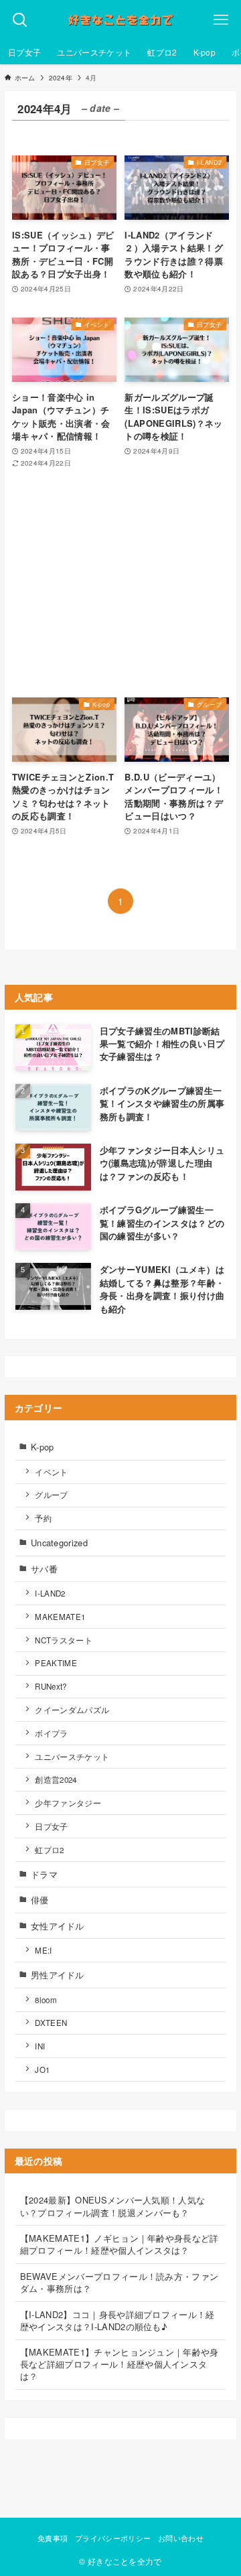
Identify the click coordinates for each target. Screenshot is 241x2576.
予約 (43, 1518)
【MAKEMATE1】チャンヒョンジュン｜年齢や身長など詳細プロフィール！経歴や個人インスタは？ (119, 2364)
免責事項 (53, 2538)
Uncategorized (59, 1543)
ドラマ (44, 1874)
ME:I (43, 1950)
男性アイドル (58, 1975)
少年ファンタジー (68, 1803)
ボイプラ (51, 1733)
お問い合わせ (181, 2538)
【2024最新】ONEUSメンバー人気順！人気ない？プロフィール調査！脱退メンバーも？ (113, 2206)
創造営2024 (56, 1779)
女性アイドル (58, 1926)
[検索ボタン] (20, 20)
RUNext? (51, 1686)
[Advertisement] (120, 583)
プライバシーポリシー (113, 2538)
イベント (51, 1472)
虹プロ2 (49, 1850)
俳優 (40, 1900)
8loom (46, 2000)
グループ (51, 1495)
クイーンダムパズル (72, 1710)
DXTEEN (51, 2023)
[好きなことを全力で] (120, 20)
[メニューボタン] (221, 20)
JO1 (42, 2070)
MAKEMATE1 (60, 1617)
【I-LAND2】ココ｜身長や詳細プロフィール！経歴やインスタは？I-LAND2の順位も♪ (117, 2320)
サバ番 (44, 1569)
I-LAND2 (50, 1593)
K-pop (43, 1447)
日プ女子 (51, 1826)
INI (40, 2046)
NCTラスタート (64, 1640)
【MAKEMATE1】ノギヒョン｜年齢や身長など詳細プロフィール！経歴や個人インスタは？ (119, 2244)
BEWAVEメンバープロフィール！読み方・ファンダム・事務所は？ (119, 2282)
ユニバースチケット (72, 1757)
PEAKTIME (56, 1663)
